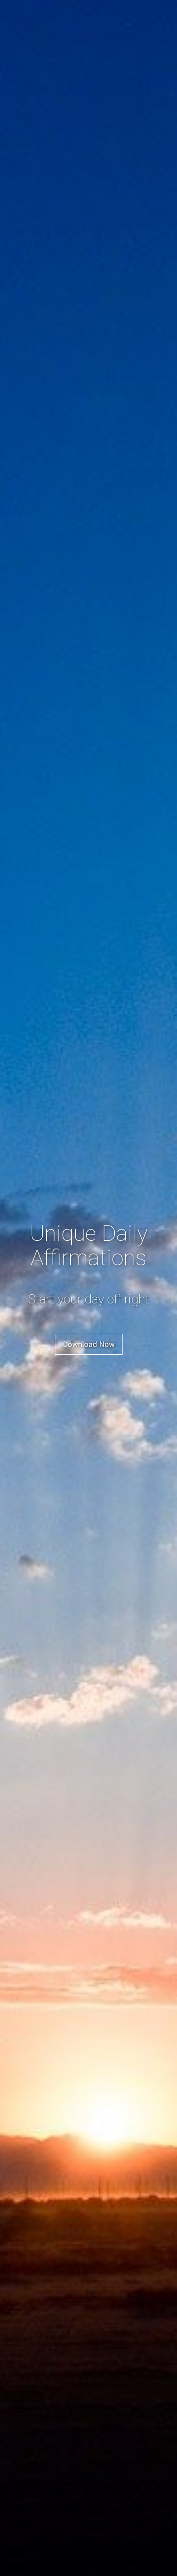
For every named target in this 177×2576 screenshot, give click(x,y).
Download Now (89, 1344)
